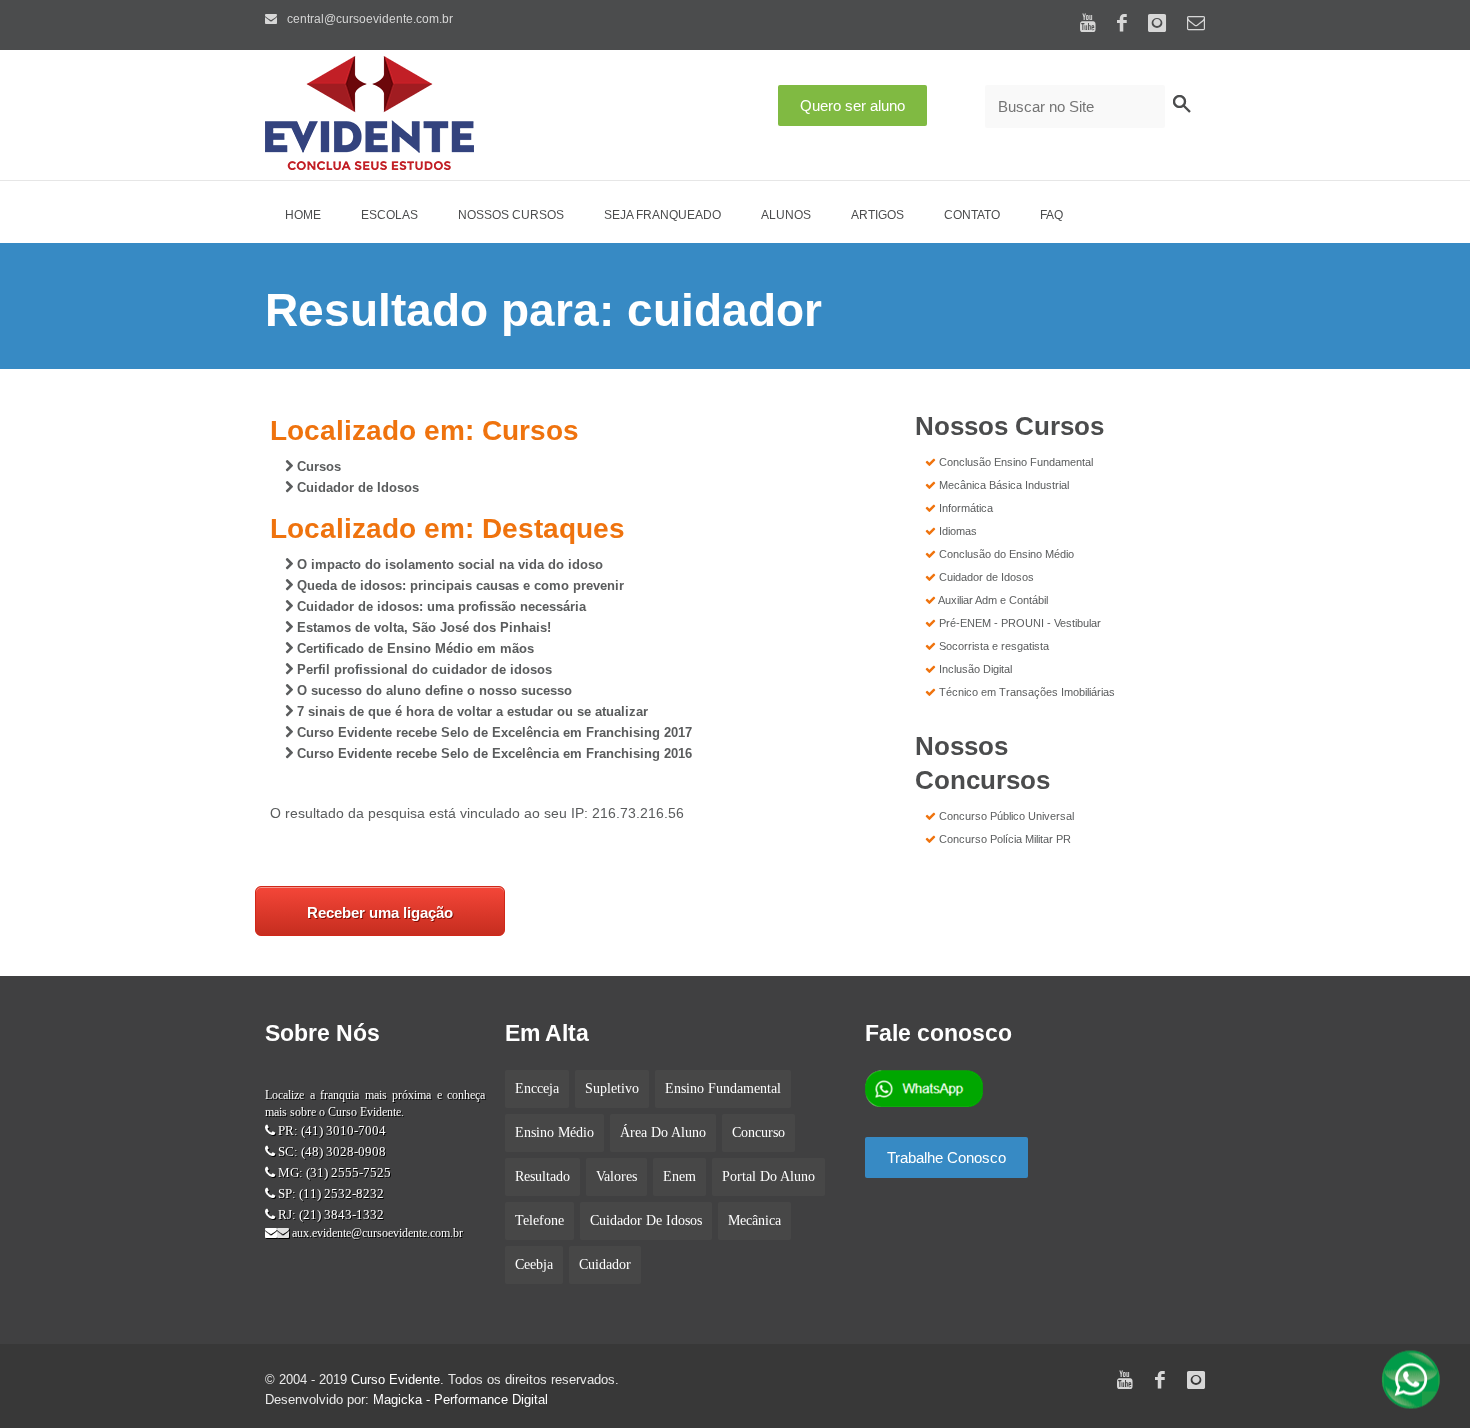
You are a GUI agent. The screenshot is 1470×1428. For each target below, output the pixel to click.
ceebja (534, 1264)
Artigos (877, 215)
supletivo (612, 1088)
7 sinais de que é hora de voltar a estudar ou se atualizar (470, 711)
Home (303, 215)
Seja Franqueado (662, 215)
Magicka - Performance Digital (460, 1399)
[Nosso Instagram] (1157, 22)
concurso (758, 1132)
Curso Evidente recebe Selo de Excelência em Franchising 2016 (492, 753)
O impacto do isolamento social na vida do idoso (448, 564)
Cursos (317, 466)
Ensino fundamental (723, 1088)
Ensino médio (554, 1132)
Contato (972, 215)
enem (679, 1176)
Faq (1051, 215)
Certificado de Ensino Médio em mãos (413, 648)
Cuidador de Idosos (356, 487)
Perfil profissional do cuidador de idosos (422, 669)
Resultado (542, 1176)
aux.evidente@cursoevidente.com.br (376, 1233)
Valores (616, 1176)
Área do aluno (663, 1132)
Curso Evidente (395, 1379)
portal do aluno (768, 1176)
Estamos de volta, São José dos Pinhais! (422, 627)
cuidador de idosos (646, 1220)
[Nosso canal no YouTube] (1088, 22)
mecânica (754, 1220)
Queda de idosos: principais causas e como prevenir (458, 585)
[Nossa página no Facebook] (1122, 22)
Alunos (786, 215)
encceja (537, 1088)
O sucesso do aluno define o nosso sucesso (432, 690)
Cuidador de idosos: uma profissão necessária (439, 606)
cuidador (605, 1264)
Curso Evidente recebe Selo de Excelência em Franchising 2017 (492, 732)
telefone (539, 1220)
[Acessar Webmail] (1196, 23)
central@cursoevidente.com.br (368, 19)
